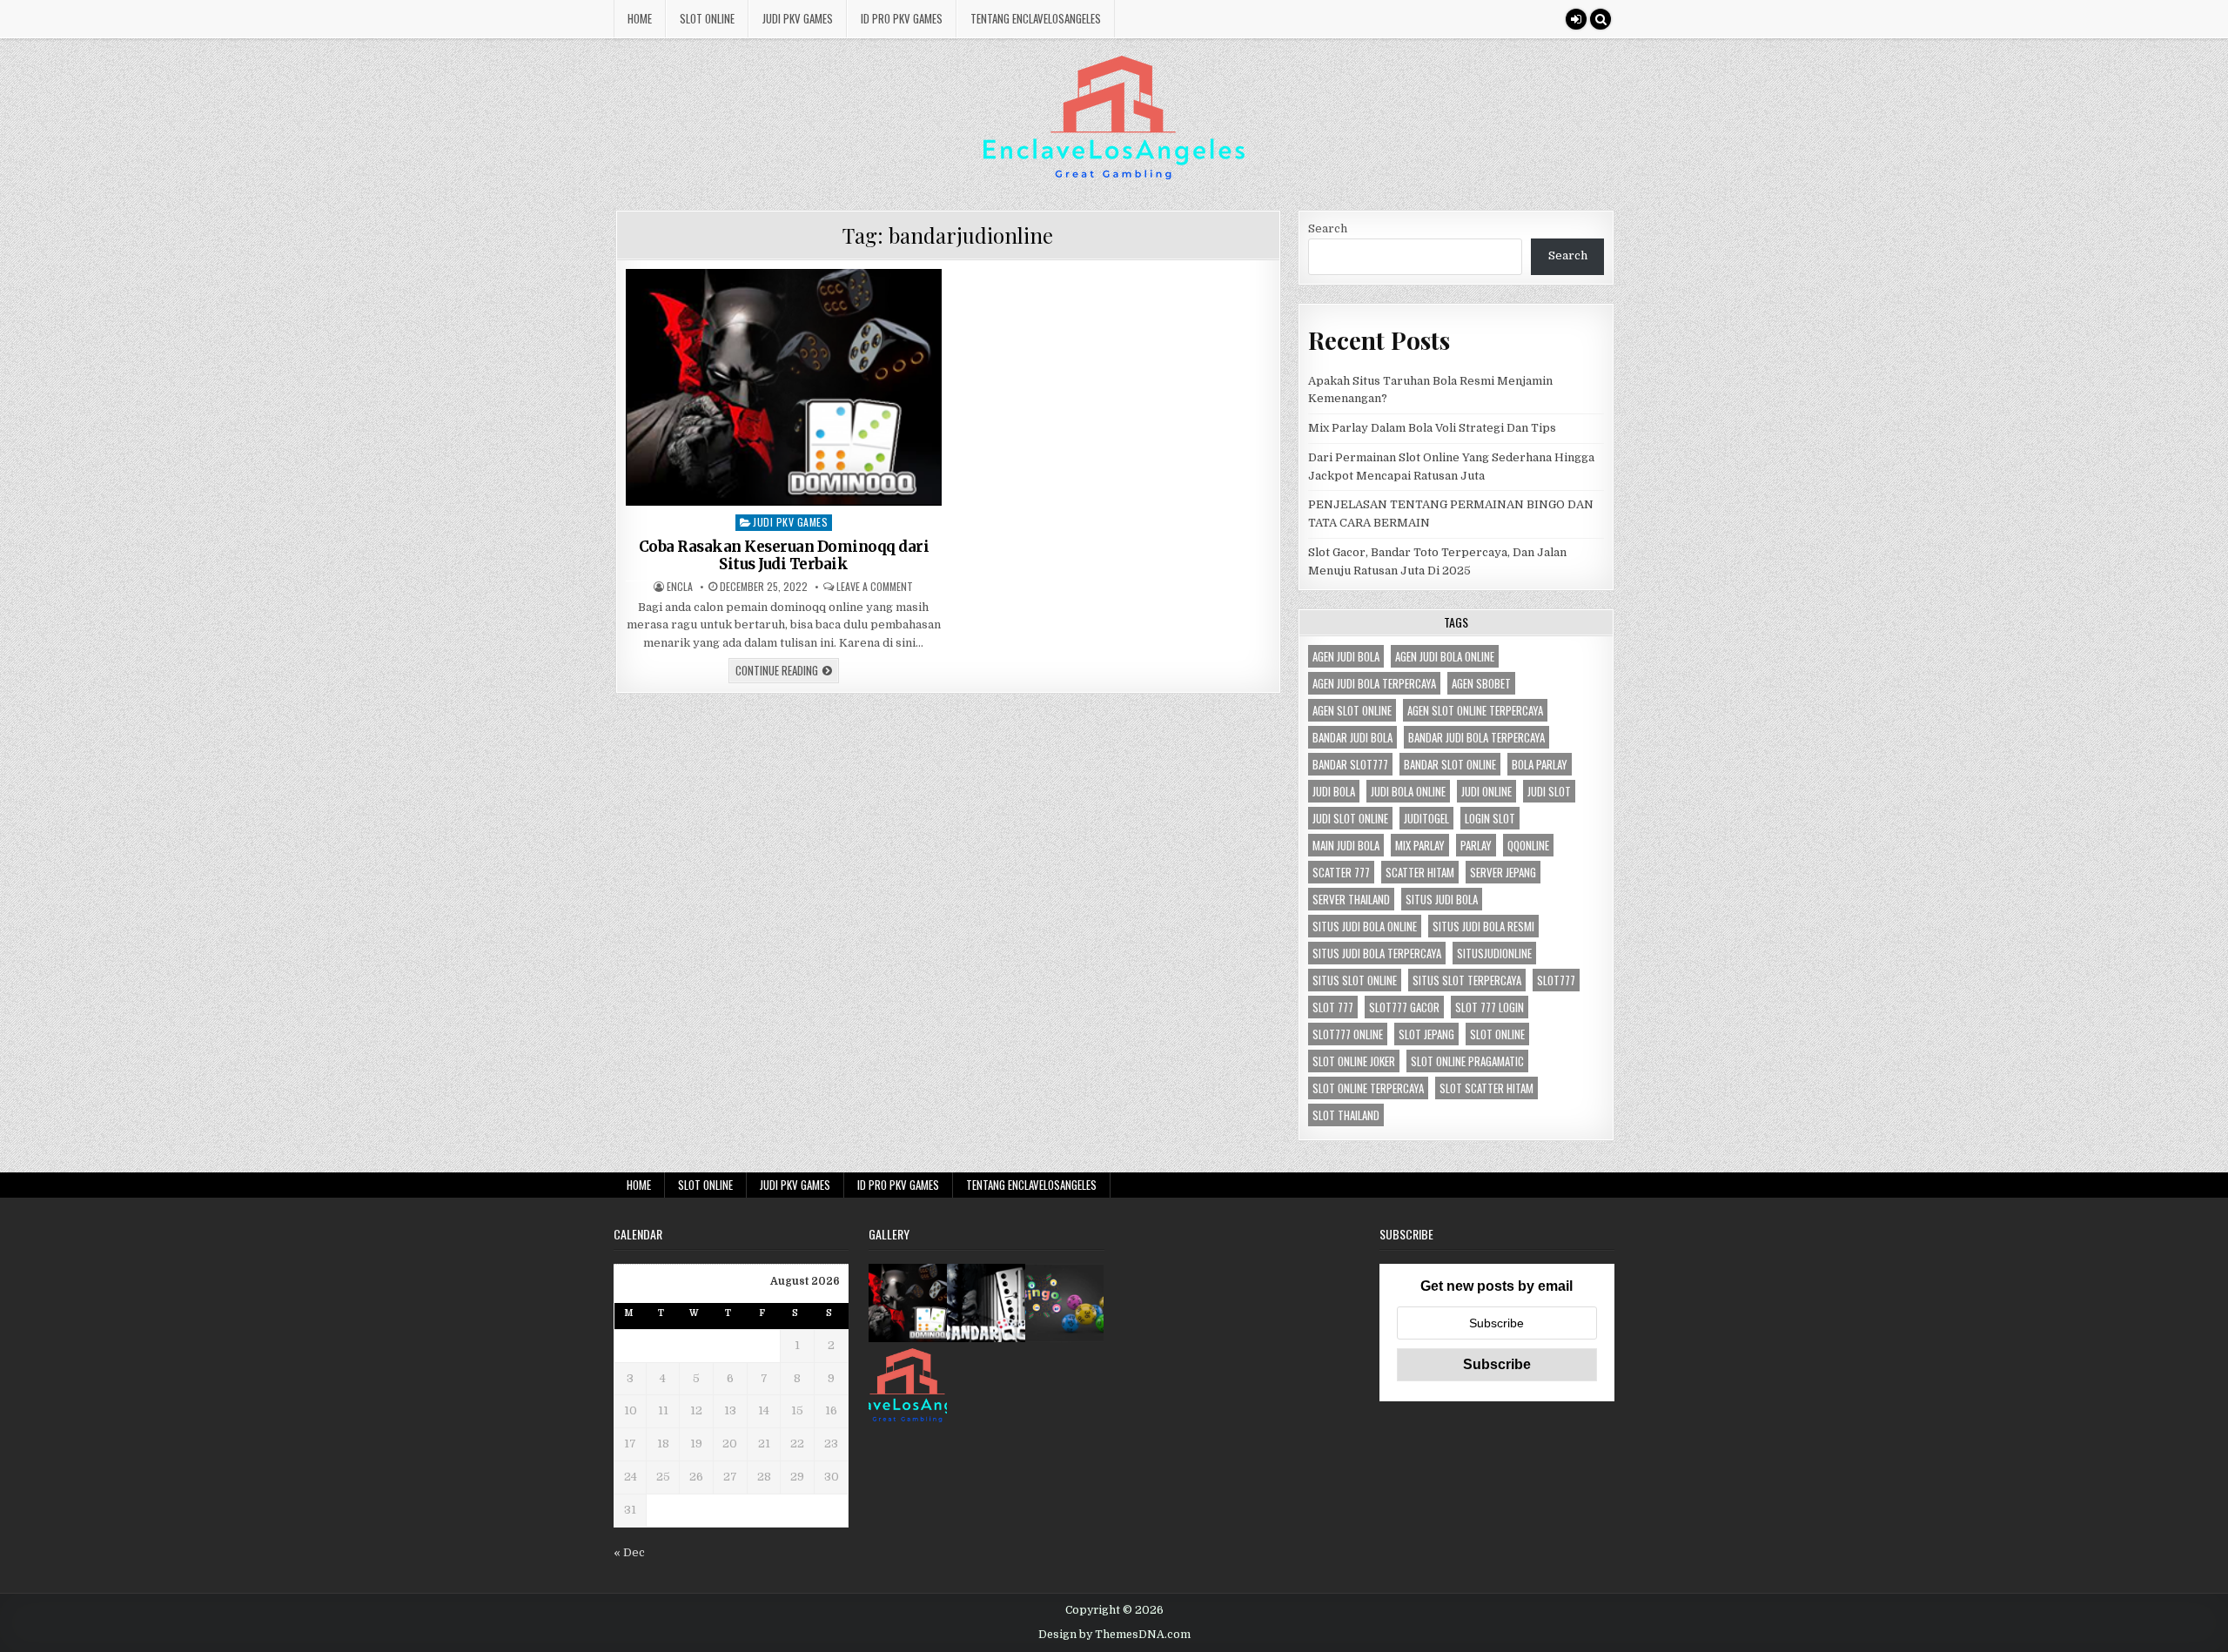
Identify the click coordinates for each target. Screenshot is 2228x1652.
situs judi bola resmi (1483, 926)
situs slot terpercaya (1467, 980)
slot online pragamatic (1467, 1061)
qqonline (1528, 845)
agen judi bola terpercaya (1374, 683)
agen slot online (1352, 710)
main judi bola (1346, 845)
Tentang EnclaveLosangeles (1036, 18)
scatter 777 (1341, 872)
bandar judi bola (1352, 737)
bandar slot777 (1350, 764)
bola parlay (1540, 764)
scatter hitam (1420, 872)
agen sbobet (1481, 683)
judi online (1486, 791)
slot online (1497, 1034)
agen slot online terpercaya (1475, 710)
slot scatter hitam (1486, 1088)
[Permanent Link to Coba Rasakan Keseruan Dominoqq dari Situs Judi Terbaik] (784, 387)
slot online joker (1354, 1061)
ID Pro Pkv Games (902, 18)
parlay (1476, 845)
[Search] (1601, 19)
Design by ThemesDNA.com (1114, 1635)
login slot (1490, 818)
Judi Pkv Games (798, 18)
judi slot (1549, 791)
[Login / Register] (1576, 19)
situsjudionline (1494, 953)
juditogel (1426, 818)
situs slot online (1355, 980)
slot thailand (1346, 1115)
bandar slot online (1450, 764)
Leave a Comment (875, 587)
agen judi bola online (1445, 656)
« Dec (629, 1552)
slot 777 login (1490, 1007)
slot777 (1556, 980)
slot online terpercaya (1368, 1088)
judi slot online (1350, 818)
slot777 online (1348, 1034)
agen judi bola (1346, 656)
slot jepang (1426, 1034)
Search (1328, 228)
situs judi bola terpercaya (1377, 953)
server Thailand (1351, 899)
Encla (680, 587)
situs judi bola (1442, 899)
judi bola (1334, 791)
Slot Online (707, 18)
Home (640, 18)
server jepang (1503, 872)
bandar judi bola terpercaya (1476, 737)
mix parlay (1420, 845)
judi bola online (1408, 791)
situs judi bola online (1365, 926)
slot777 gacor (1404, 1007)
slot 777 (1333, 1007)
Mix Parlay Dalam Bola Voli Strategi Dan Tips (1432, 428)
